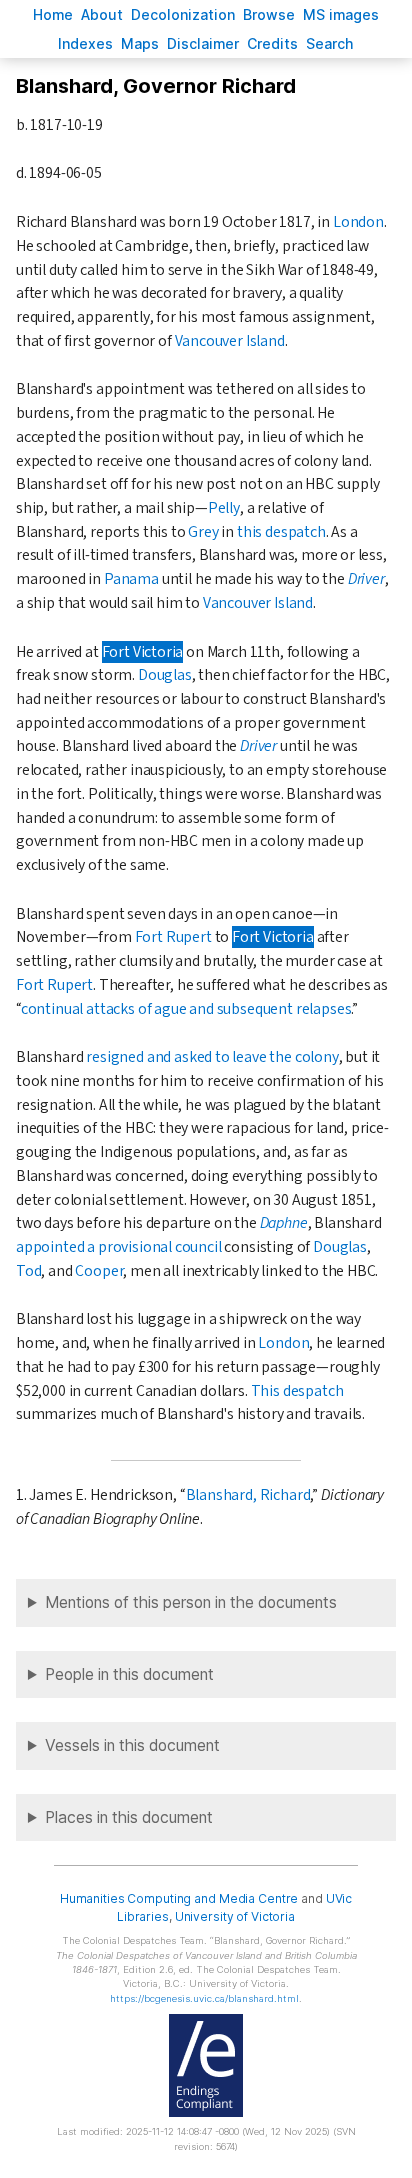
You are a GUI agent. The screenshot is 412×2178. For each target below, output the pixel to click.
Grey (203, 532)
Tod (28, 1271)
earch (330, 43)
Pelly (224, 508)
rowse (269, 14)
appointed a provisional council (119, 1247)
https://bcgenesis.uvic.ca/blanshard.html (204, 1998)
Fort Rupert (173, 937)
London (358, 222)
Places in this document (129, 1817)
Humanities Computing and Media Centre (179, 1898)
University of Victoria (235, 1916)
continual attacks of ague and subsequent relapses (186, 1009)
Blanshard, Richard (248, 1495)
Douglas (165, 675)
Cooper (99, 1271)
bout (102, 14)
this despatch (281, 532)
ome (53, 14)
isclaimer (203, 43)
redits (272, 43)
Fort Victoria (143, 652)
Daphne (284, 1223)
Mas (140, 43)
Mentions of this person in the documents (191, 1602)
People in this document (129, 1674)
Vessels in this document (132, 1745)
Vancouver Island (230, 341)
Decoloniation (183, 14)
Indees (85, 43)
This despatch (297, 1391)
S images (341, 14)
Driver (366, 579)
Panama (131, 579)
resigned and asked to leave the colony (212, 1057)
